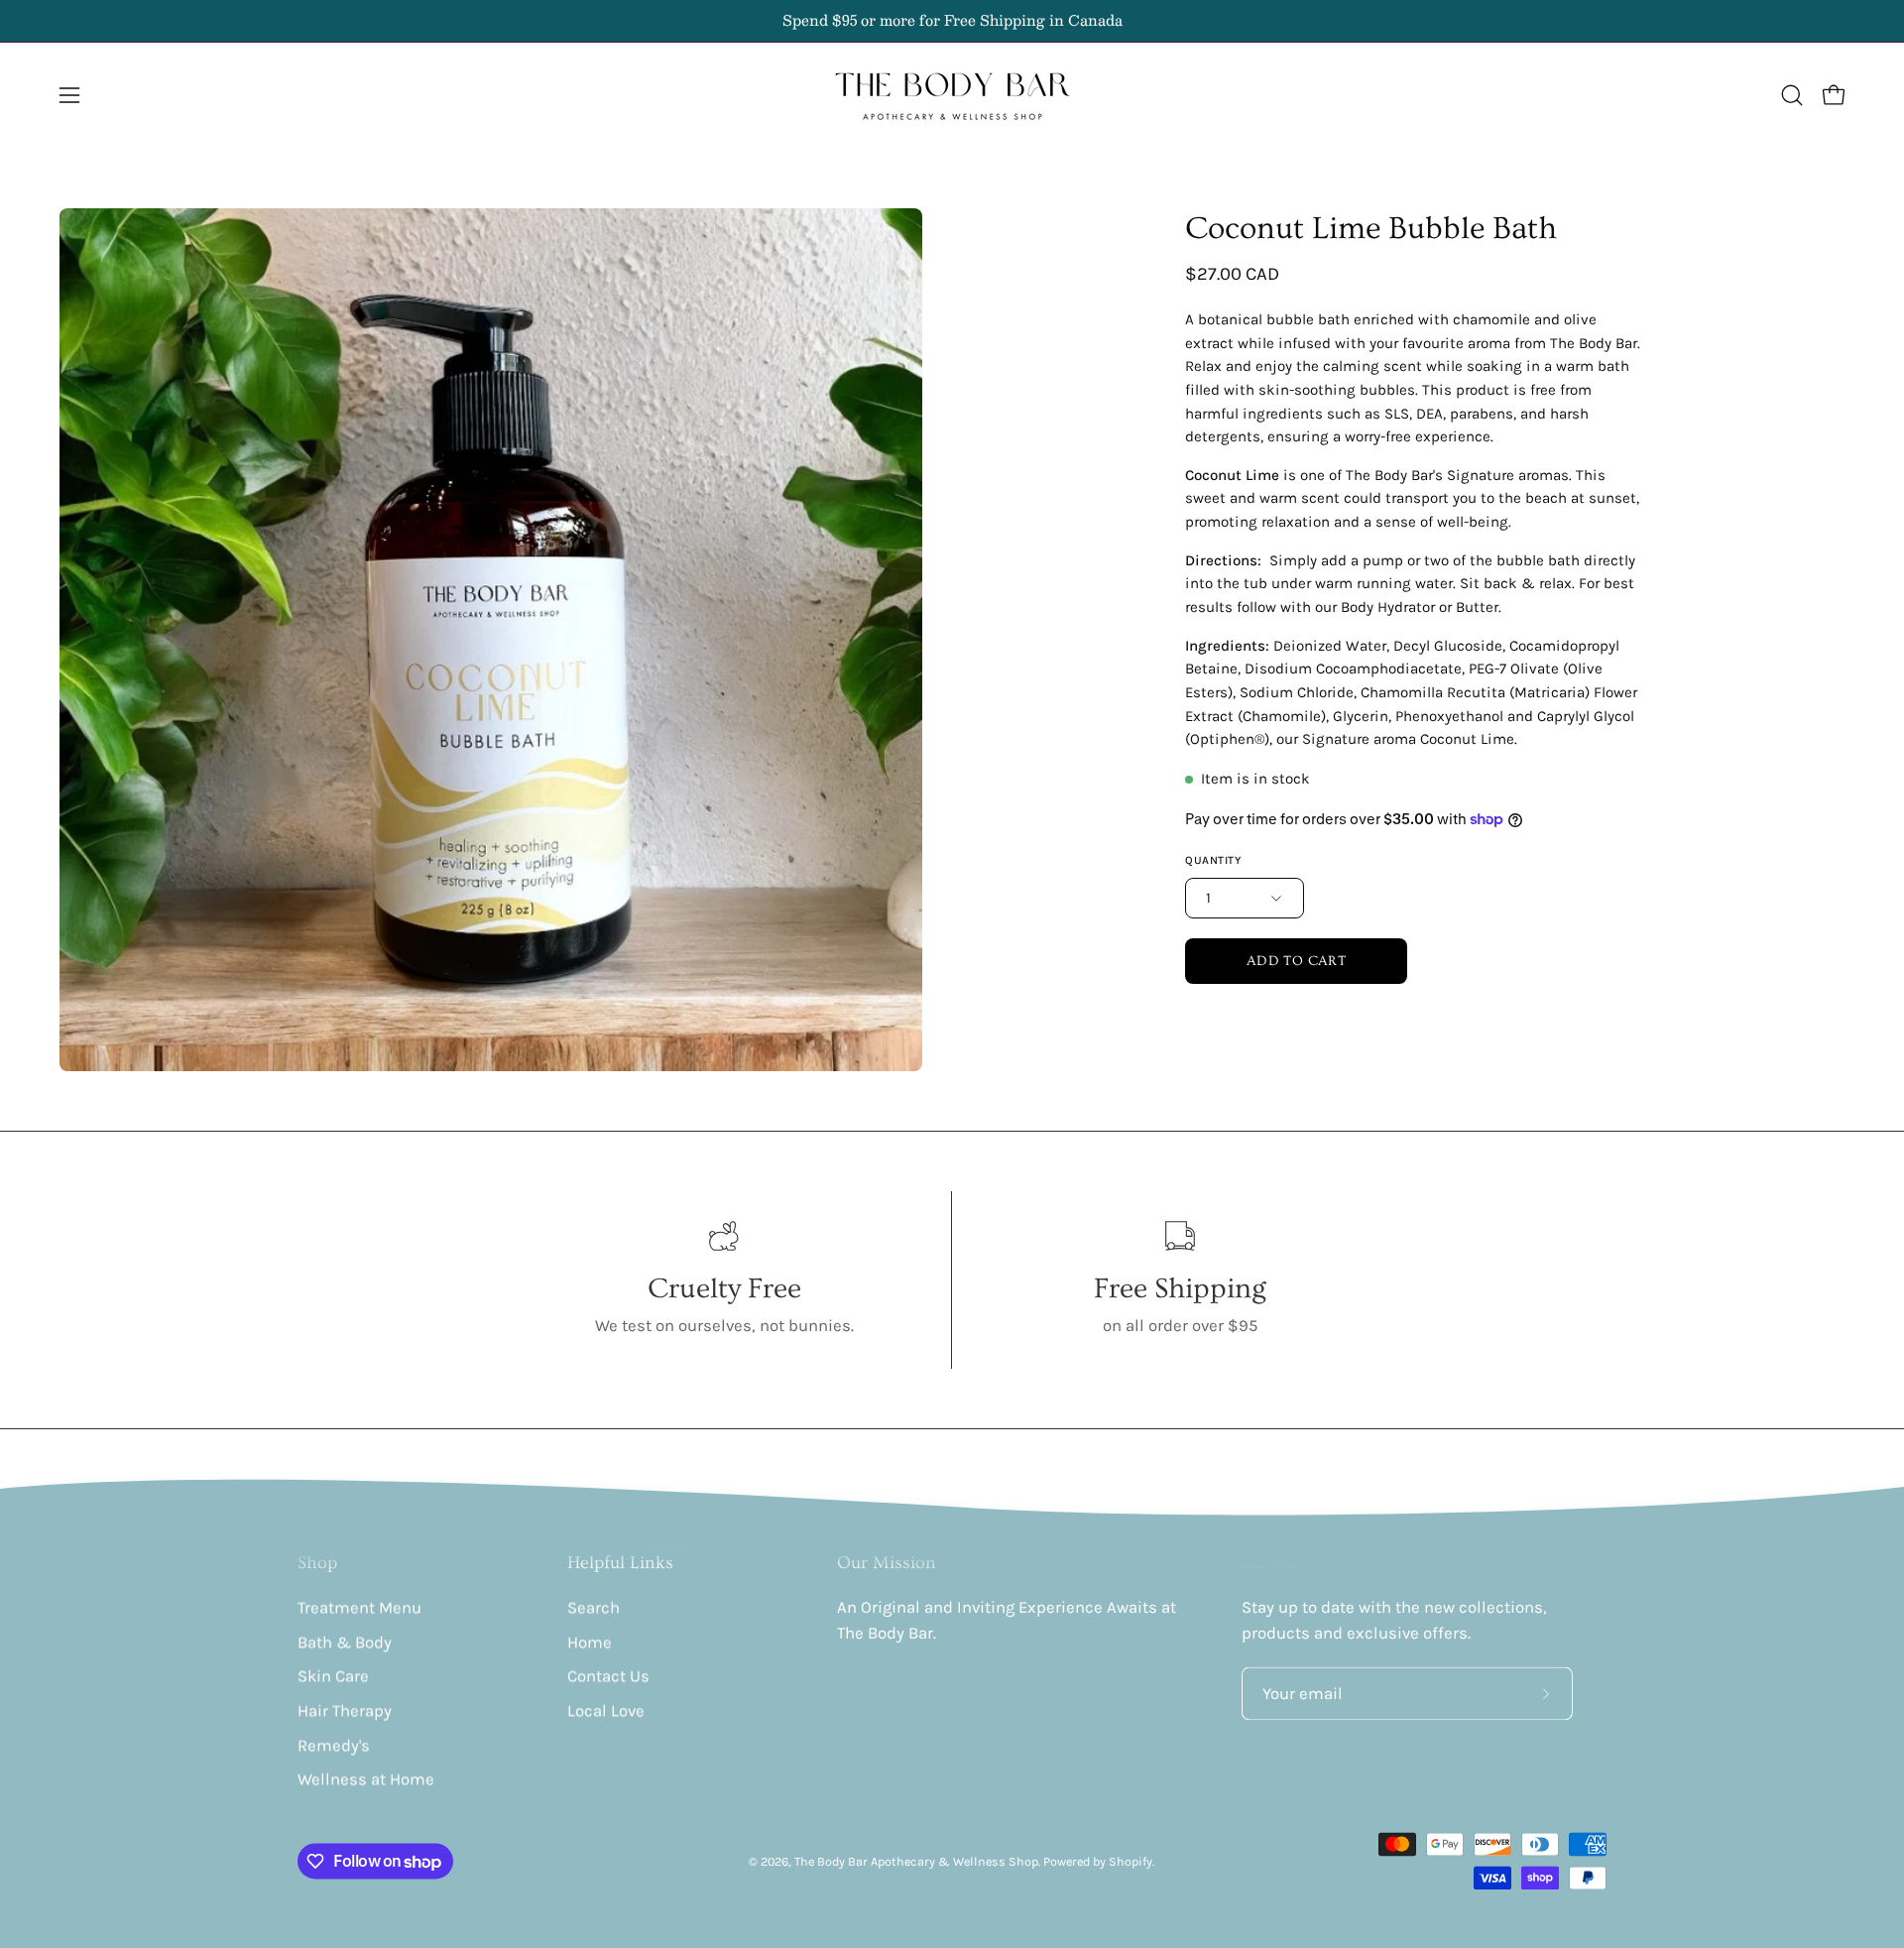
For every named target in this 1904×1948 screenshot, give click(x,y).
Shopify (1130, 1861)
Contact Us (608, 1677)
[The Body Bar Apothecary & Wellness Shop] (952, 96)
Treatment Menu (359, 1607)
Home (590, 1642)
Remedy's (334, 1745)
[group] (952, 21)
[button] (1792, 95)
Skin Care (333, 1677)
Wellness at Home (366, 1780)
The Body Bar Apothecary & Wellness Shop (916, 1861)
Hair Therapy (345, 1710)
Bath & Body (345, 1642)
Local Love (606, 1710)
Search (594, 1607)
